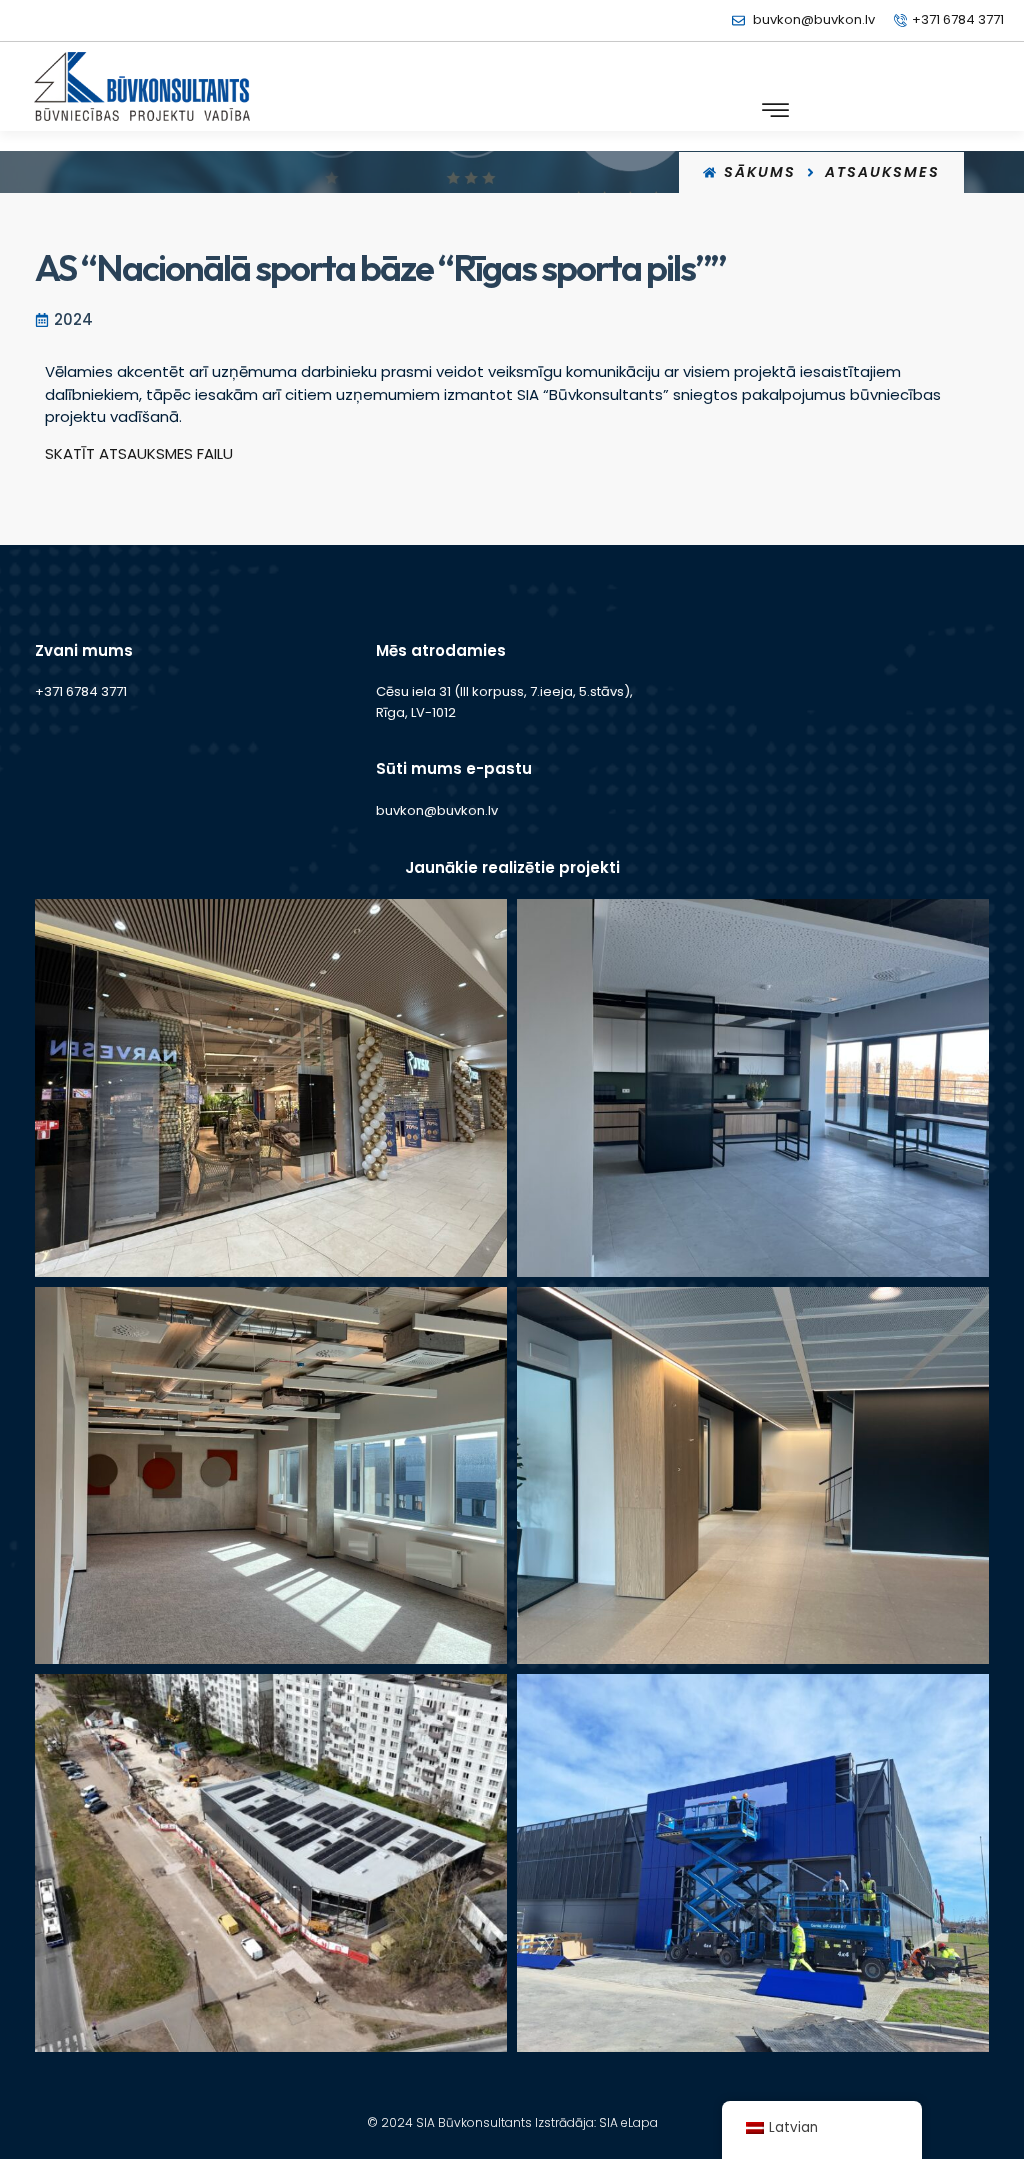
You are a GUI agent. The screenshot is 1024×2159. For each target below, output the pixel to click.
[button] (775, 110)
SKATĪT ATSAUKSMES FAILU (139, 453)
